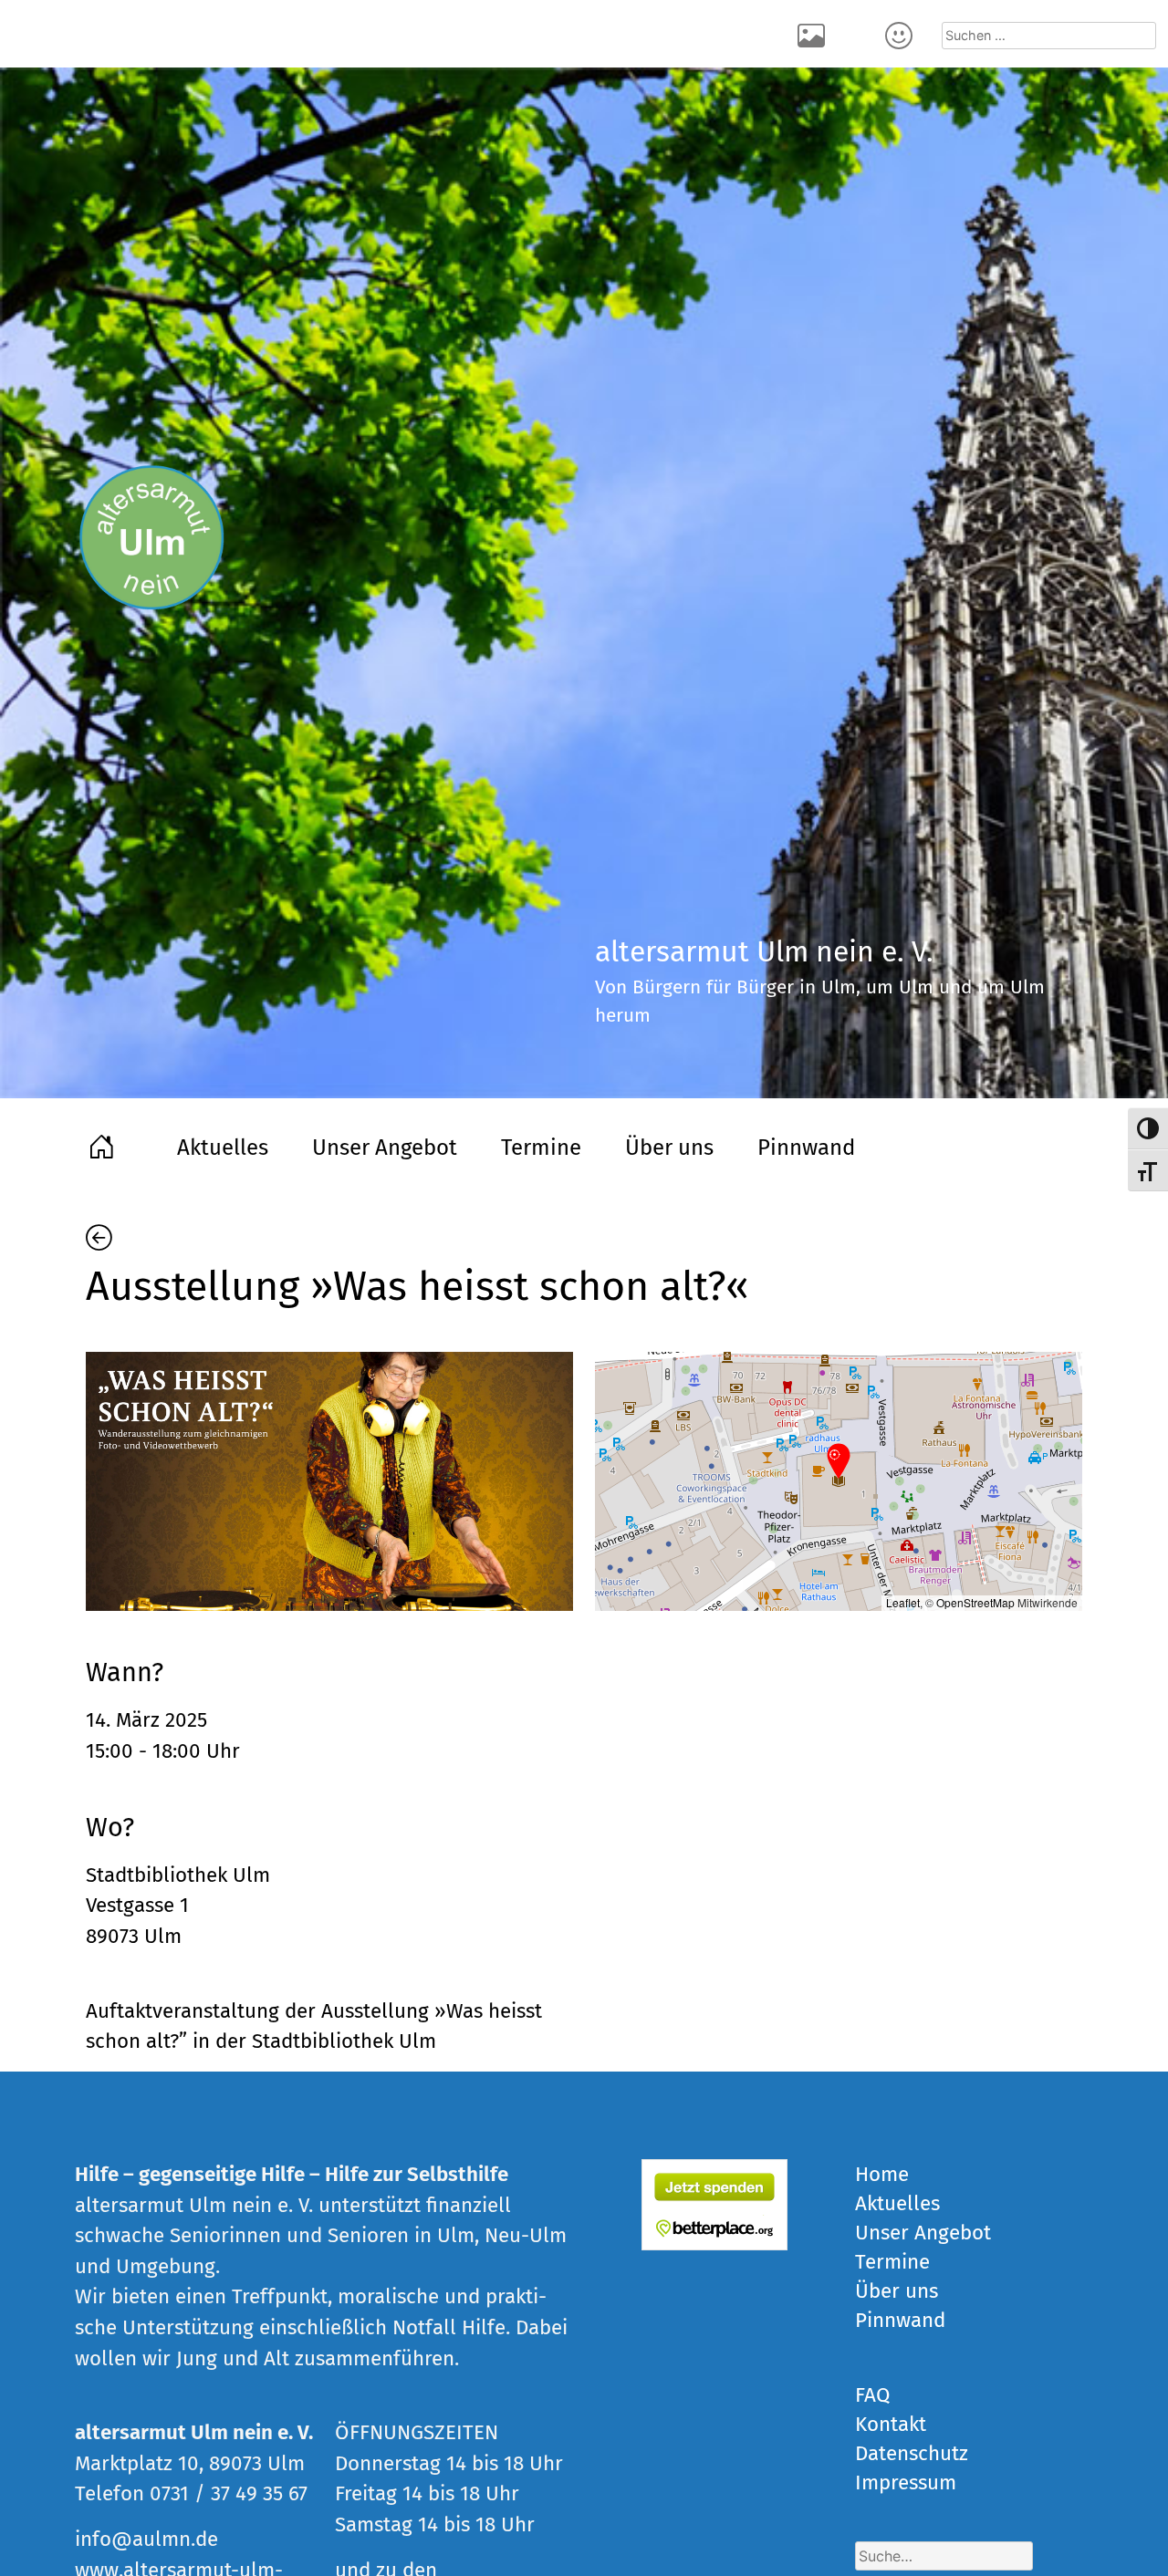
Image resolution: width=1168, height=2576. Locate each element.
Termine (541, 1148)
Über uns (669, 1148)
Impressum (906, 2483)
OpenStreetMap (975, 1602)
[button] (839, 1462)
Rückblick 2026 (814, 34)
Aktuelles (223, 1148)
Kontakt (902, 34)
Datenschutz (912, 2453)
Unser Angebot (385, 1148)
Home (104, 1145)
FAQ (872, 2395)
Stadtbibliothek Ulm (178, 1875)
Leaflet (903, 1602)
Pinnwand (806, 1148)
